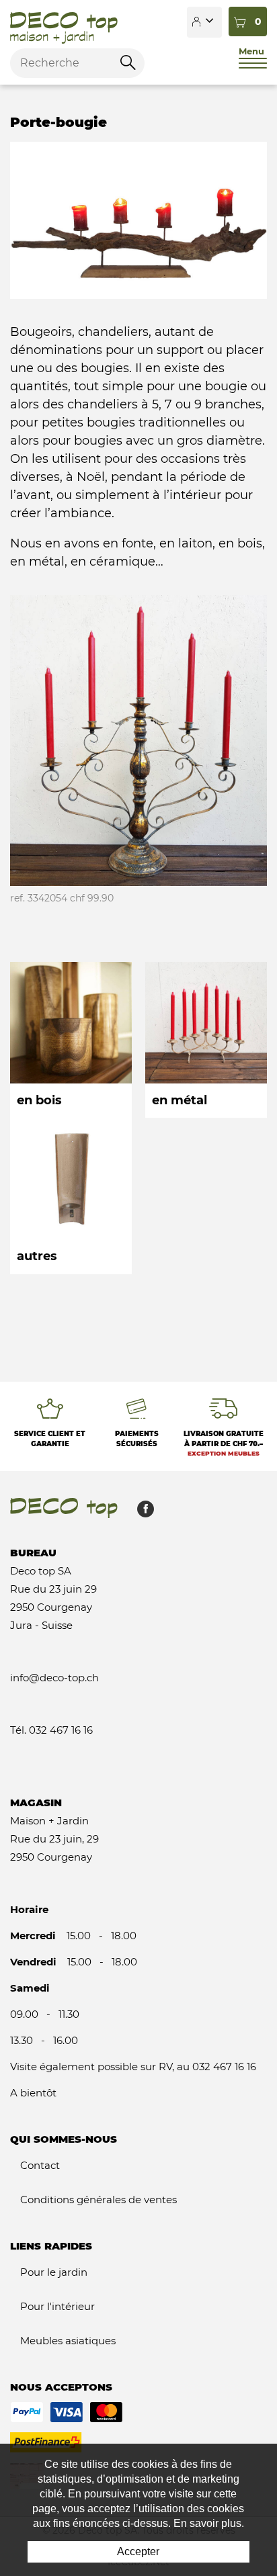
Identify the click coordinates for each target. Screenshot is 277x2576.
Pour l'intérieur (57, 2306)
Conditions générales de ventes (98, 2200)
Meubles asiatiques (68, 2341)
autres (71, 1196)
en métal (206, 1040)
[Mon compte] (204, 22)
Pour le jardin (54, 2272)
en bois (71, 1040)
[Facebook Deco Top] (141, 1512)
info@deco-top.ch (54, 1678)
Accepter (138, 2551)
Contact (40, 2165)
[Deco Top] (64, 22)
